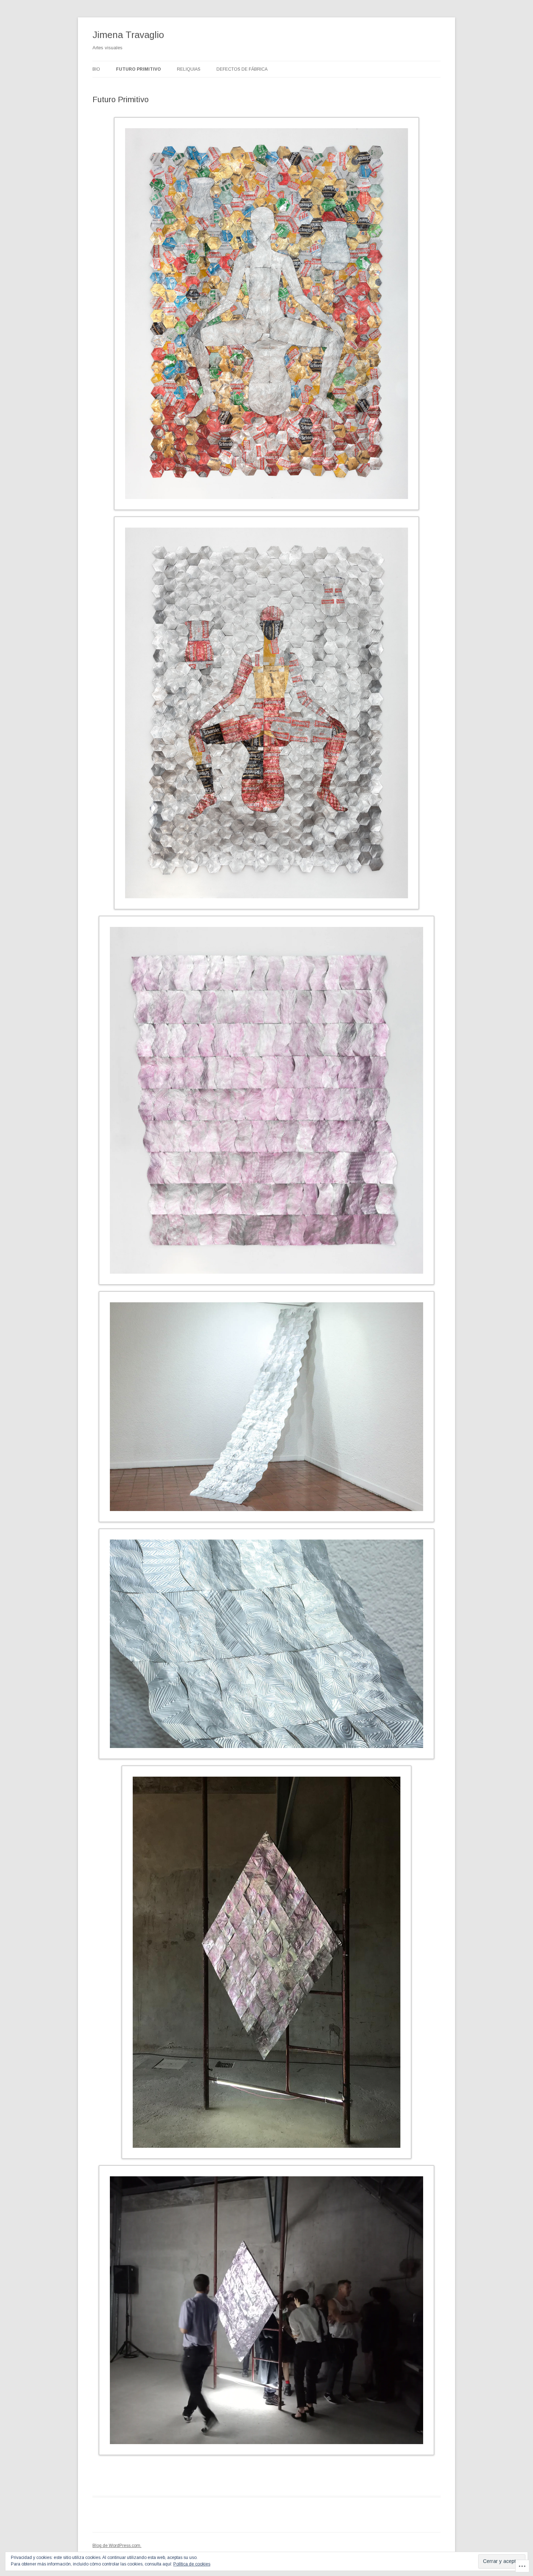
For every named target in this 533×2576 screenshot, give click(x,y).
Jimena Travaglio (128, 35)
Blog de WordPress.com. (117, 2546)
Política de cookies (192, 2564)
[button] (266, 315)
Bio (96, 69)
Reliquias (189, 69)
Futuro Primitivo (139, 69)
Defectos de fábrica (242, 69)
